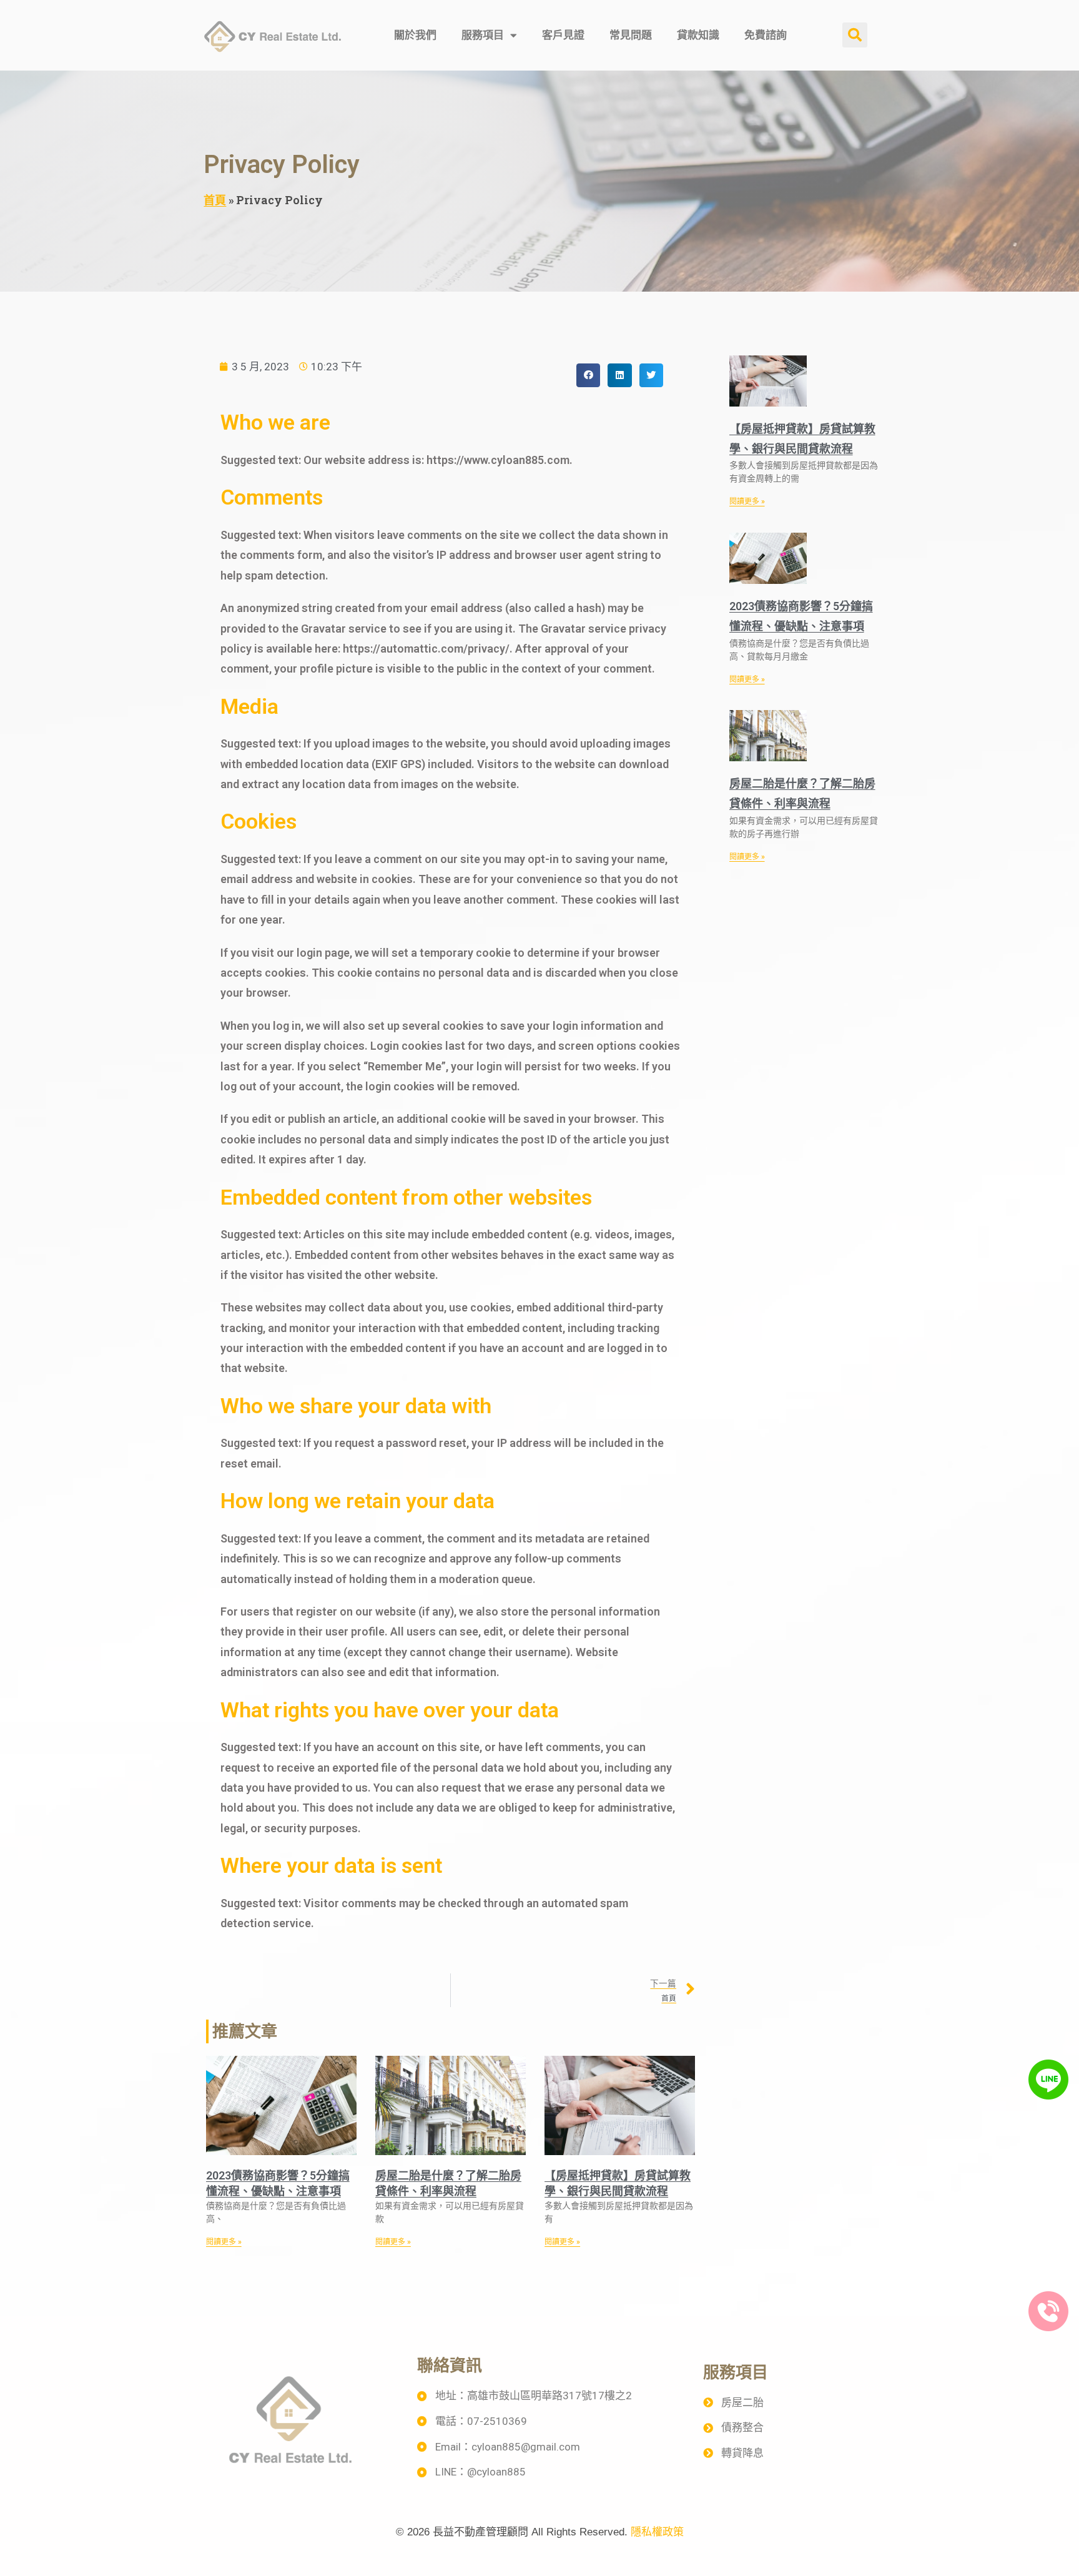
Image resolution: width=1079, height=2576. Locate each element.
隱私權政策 (657, 2532)
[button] (855, 35)
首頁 (215, 200)
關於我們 (415, 35)
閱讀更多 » (224, 2242)
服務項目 (483, 35)
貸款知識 (698, 35)
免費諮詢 (766, 35)
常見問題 (631, 35)
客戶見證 (563, 35)
